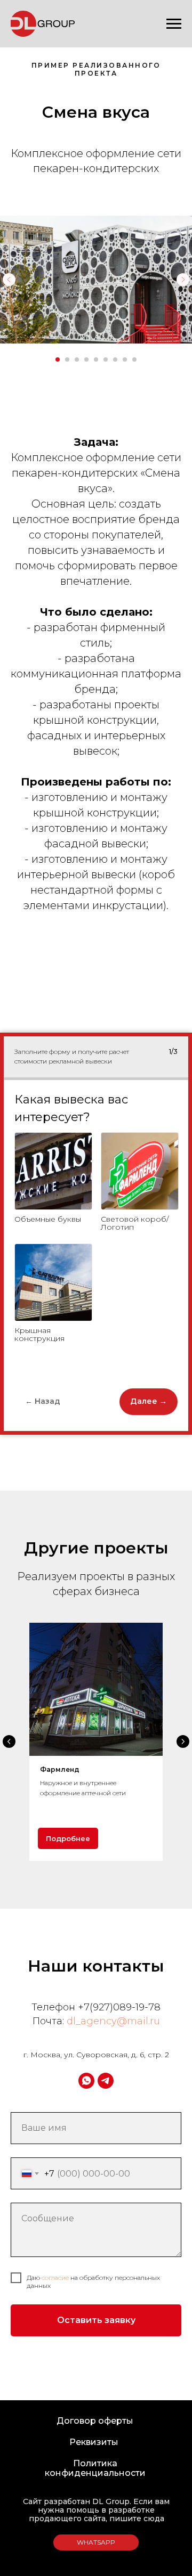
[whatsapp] (86, 2081)
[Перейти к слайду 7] (115, 359)
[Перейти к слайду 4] (86, 359)
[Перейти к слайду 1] (58, 359)
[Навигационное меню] (174, 24)
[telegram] (106, 2081)
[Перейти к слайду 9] (134, 359)
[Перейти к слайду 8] (125, 359)
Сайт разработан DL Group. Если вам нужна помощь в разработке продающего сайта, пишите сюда (96, 2510)
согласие (55, 2277)
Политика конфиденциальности (95, 2468)
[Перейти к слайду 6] (106, 359)
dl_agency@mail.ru (113, 2021)
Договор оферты (95, 2421)
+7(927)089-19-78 (119, 2007)
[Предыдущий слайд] (9, 280)
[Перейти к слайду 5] (96, 359)
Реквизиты (94, 2442)
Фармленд (60, 1769)
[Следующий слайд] (183, 280)
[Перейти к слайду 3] (77, 359)
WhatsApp (96, 2542)
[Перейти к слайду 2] (67, 359)
